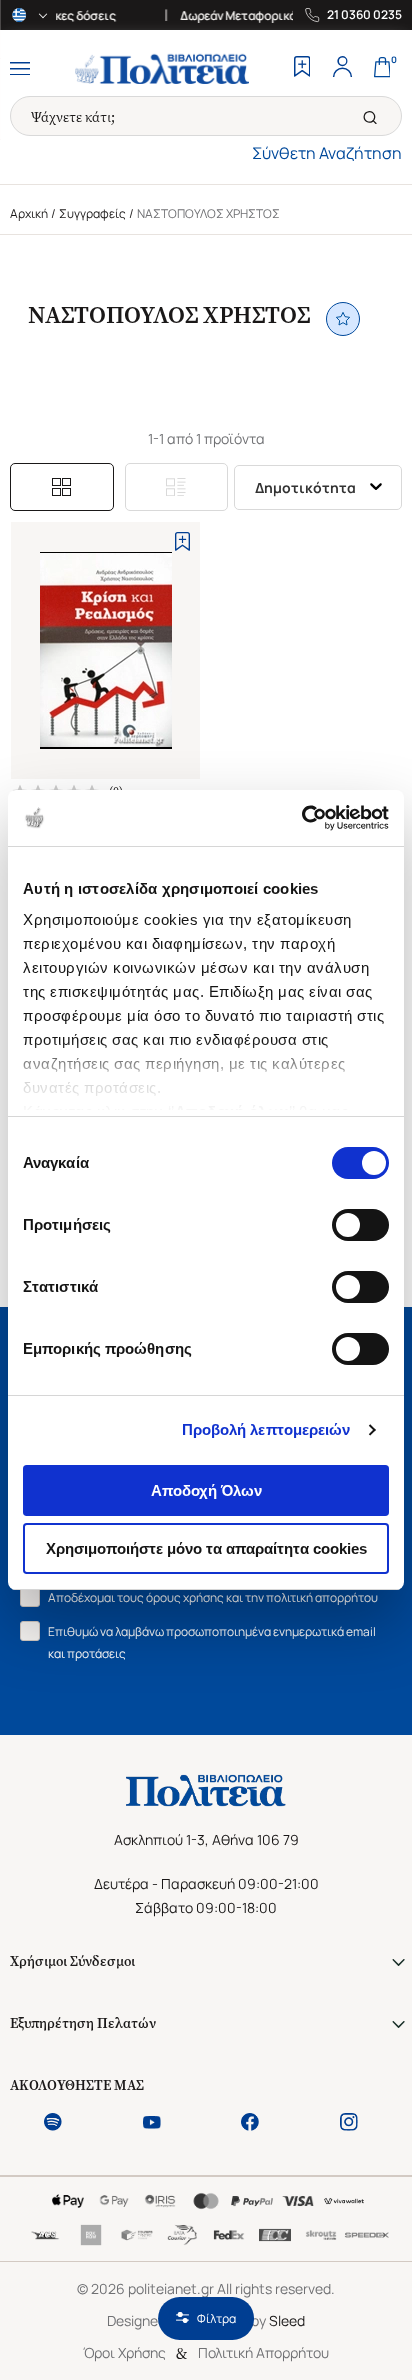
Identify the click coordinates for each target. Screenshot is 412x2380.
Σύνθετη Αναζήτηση (327, 153)
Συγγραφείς (92, 213)
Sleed (287, 2320)
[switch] (360, 1225)
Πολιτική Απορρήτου (263, 2352)
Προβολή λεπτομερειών (266, 1429)
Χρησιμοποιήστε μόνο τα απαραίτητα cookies (206, 1548)
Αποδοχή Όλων (206, 1490)
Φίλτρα (216, 2318)
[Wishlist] (302, 69)
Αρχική (29, 213)
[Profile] (342, 69)
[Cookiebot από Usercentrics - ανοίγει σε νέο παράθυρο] (301, 818)
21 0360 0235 (364, 15)
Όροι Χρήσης (124, 2352)
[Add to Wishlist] (182, 541)
